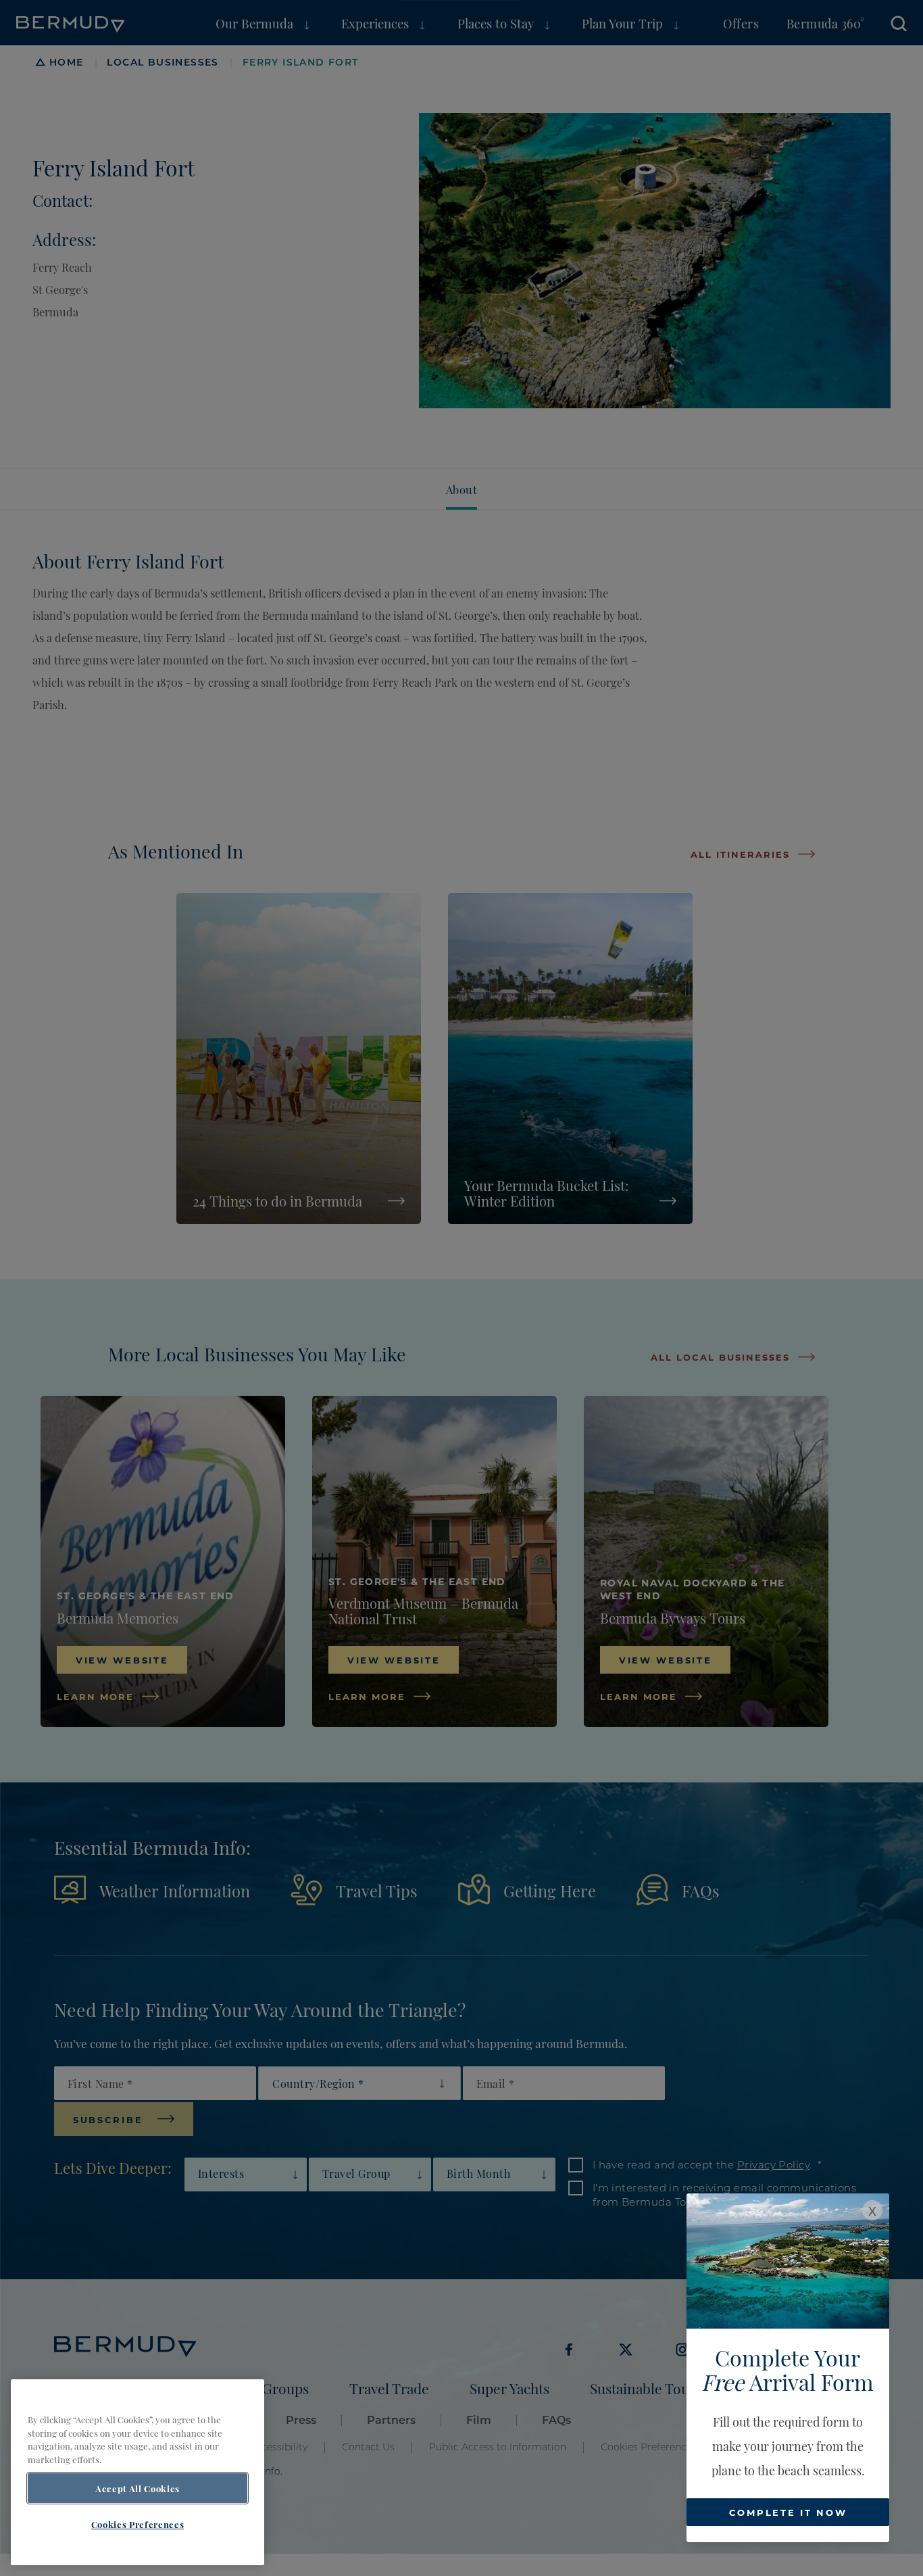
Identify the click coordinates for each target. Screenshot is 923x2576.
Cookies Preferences (138, 2524)
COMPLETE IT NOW (788, 2512)
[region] (138, 2472)
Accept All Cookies (138, 2488)
